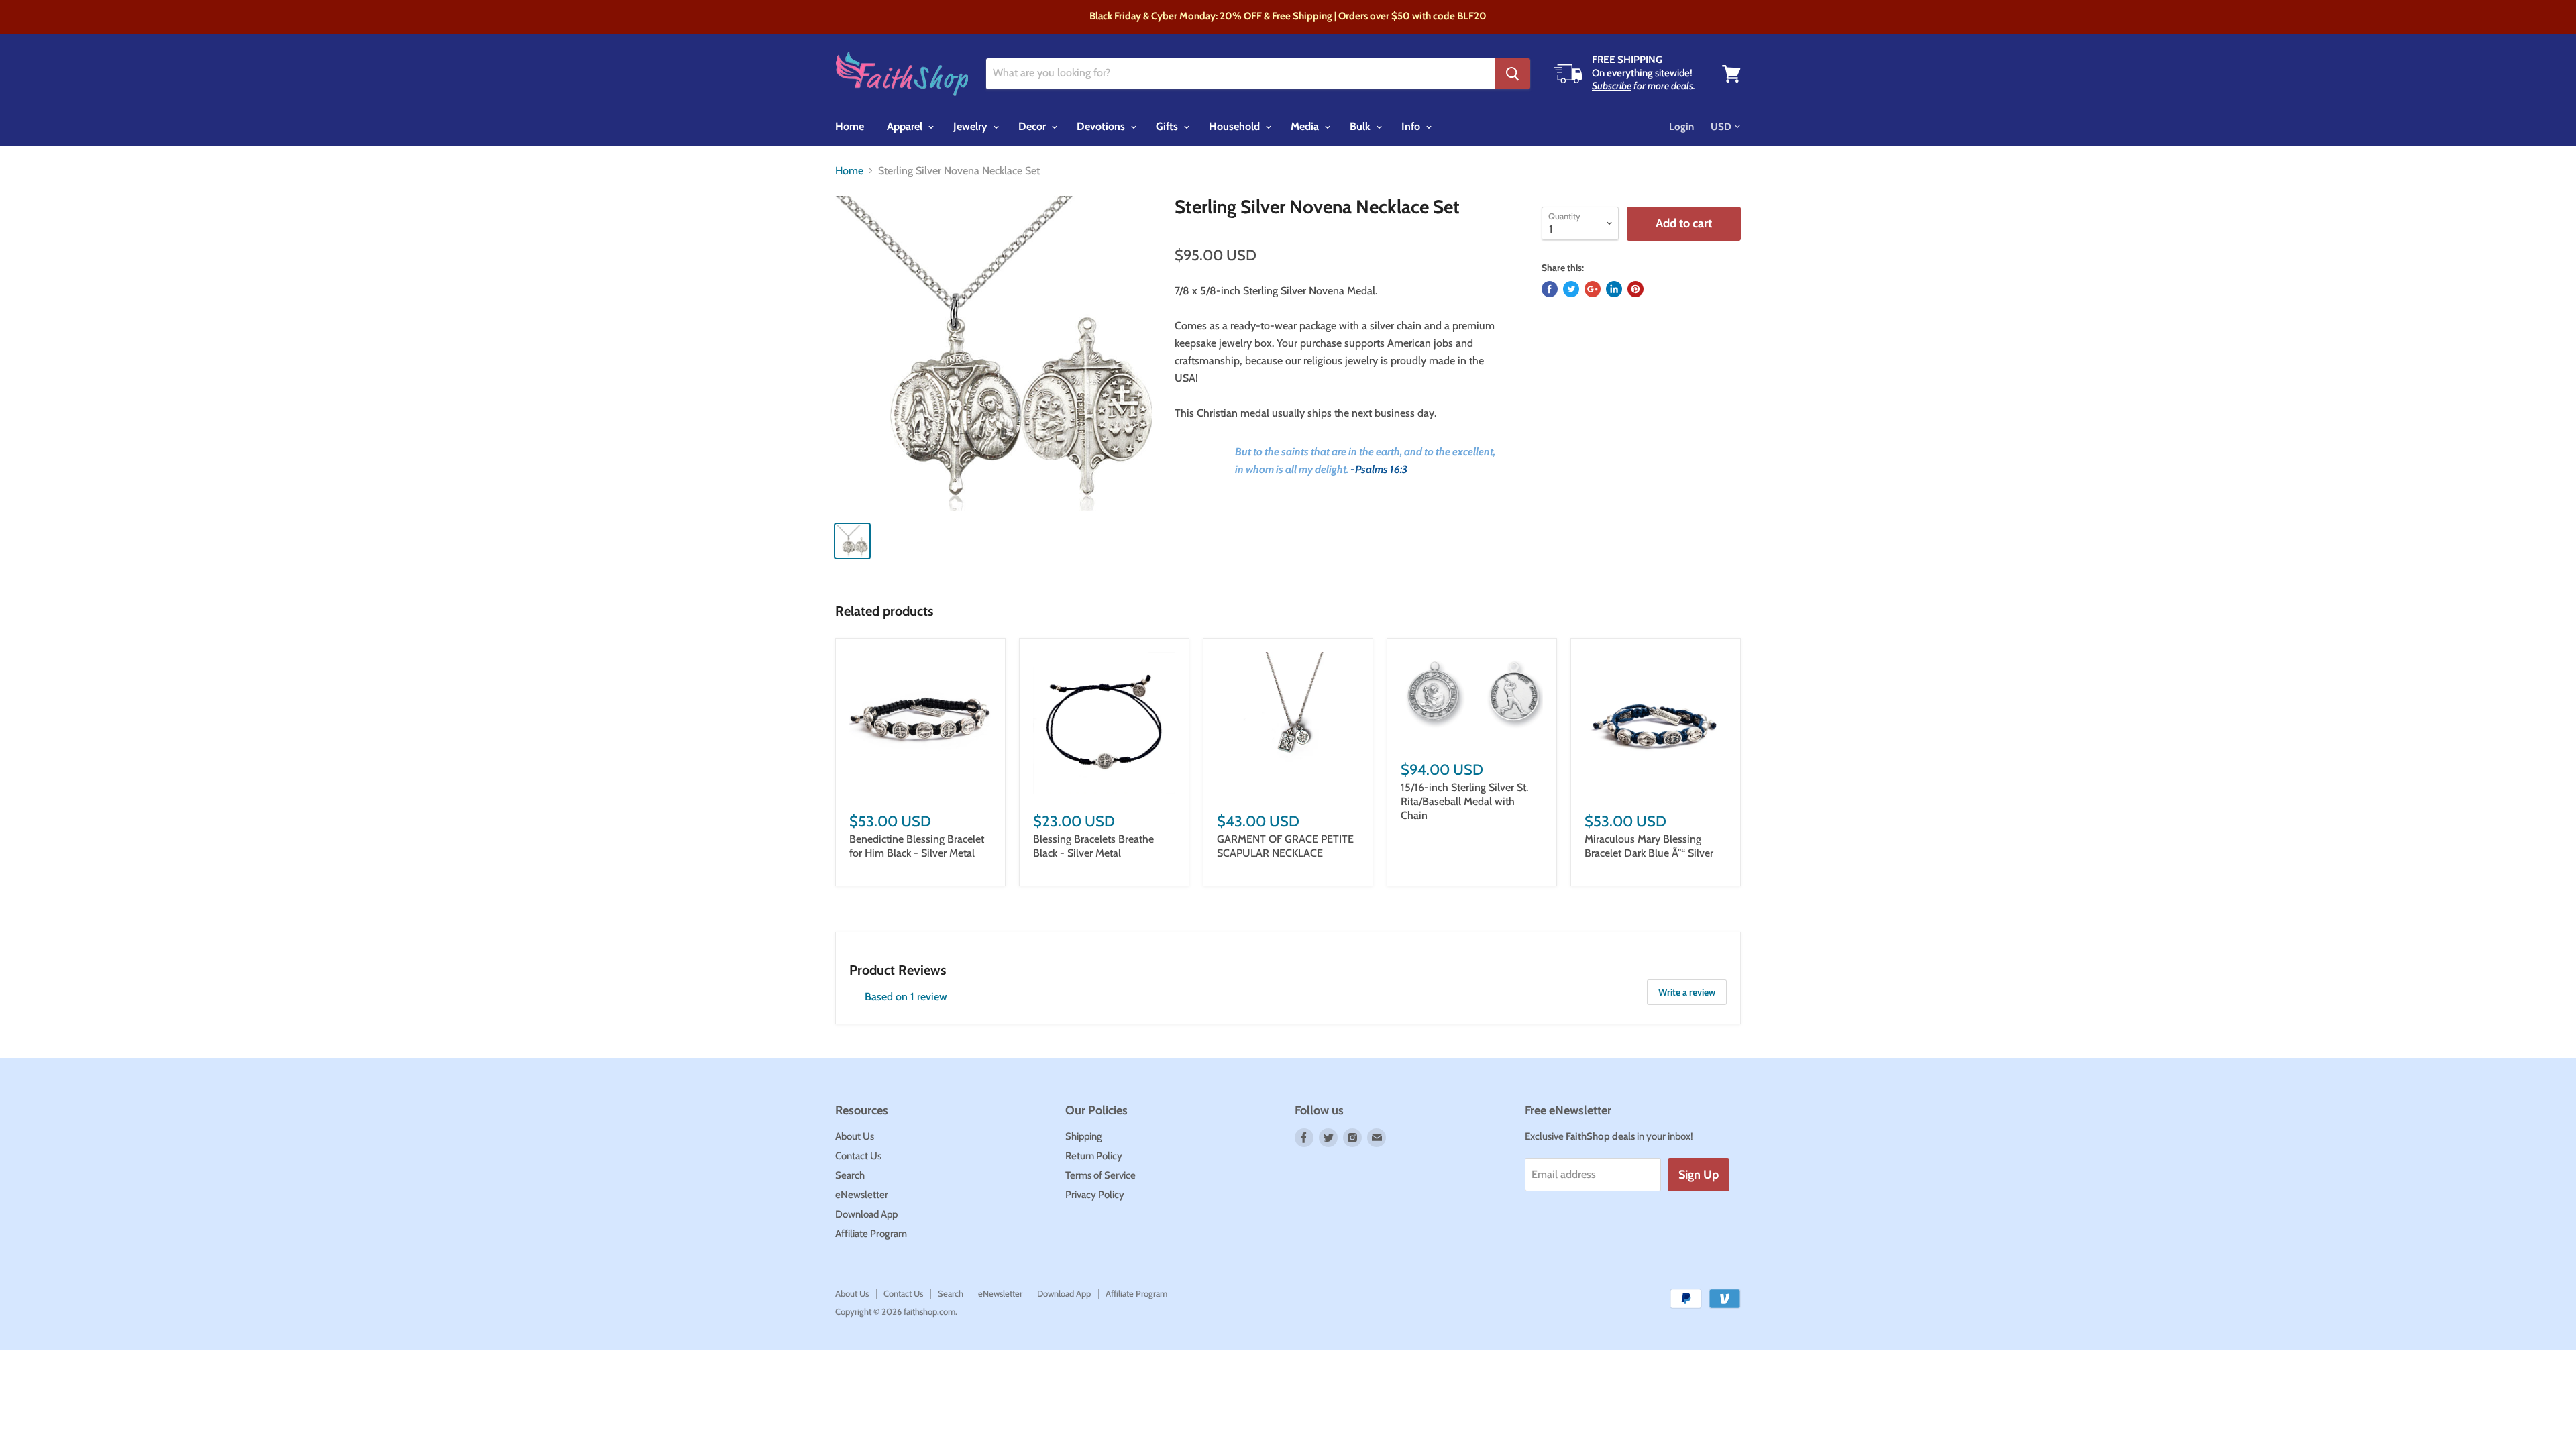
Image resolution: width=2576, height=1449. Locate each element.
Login (1681, 127)
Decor (1033, 126)
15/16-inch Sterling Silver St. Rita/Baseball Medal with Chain (1464, 801)
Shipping (1084, 1136)
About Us (855, 1136)
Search (850, 1175)
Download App (866, 1214)
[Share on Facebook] (1550, 289)
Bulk (1361, 126)
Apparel (906, 126)
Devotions (1102, 126)
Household (1236, 126)
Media (1306, 126)
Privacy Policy (1095, 1195)
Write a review (1687, 992)
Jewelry (972, 126)
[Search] (1512, 74)
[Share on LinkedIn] (1614, 289)
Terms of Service (1101, 1175)
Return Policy (1094, 1156)
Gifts (1168, 126)
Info (1412, 126)
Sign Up (1699, 1175)
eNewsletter (862, 1195)
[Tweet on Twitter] (1571, 289)
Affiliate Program (871, 1234)
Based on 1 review (906, 997)
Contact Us (858, 1156)
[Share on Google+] (1593, 289)
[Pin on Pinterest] (1635, 289)
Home (850, 126)
